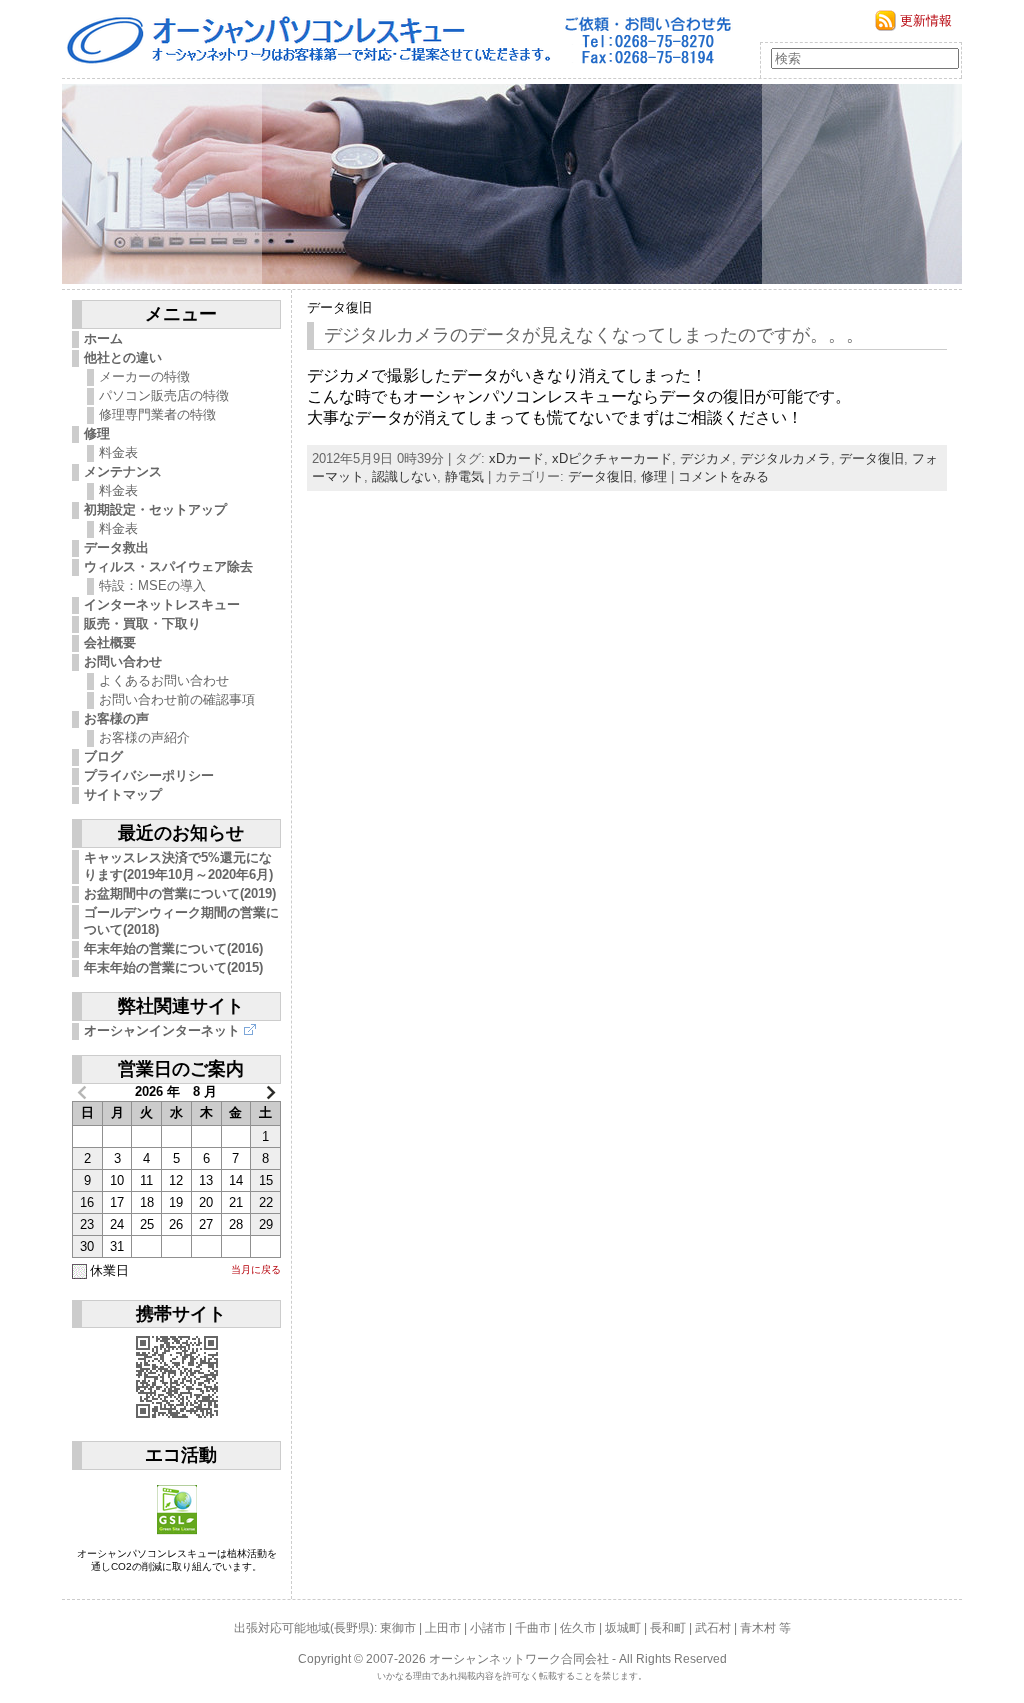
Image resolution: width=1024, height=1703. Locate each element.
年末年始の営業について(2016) (173, 948)
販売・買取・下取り (142, 623)
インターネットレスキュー (162, 604)
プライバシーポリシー (149, 775)
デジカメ (706, 458)
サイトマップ (123, 794)
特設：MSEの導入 (152, 585)
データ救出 (116, 547)
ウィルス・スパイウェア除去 (168, 566)
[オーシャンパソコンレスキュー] (512, 184)
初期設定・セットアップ (155, 509)
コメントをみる (723, 476)
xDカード (516, 458)
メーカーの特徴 (144, 376)
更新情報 (926, 20)
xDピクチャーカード (612, 458)
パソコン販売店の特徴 (164, 395)
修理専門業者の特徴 (157, 414)
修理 (97, 433)
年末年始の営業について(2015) (173, 967)
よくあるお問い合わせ (164, 680)
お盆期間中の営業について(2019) (180, 893)
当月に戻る (256, 1269)
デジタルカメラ (785, 458)
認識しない (404, 476)
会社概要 (110, 642)
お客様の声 (116, 718)
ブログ (103, 756)
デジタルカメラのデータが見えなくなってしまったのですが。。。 (594, 335)
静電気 (464, 476)
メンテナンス (123, 471)
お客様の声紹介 (144, 737)
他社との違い (123, 357)
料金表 (118, 452)
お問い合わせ (123, 661)
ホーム (103, 338)
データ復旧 (339, 307)
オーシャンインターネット (162, 1030)
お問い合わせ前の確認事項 (177, 699)
